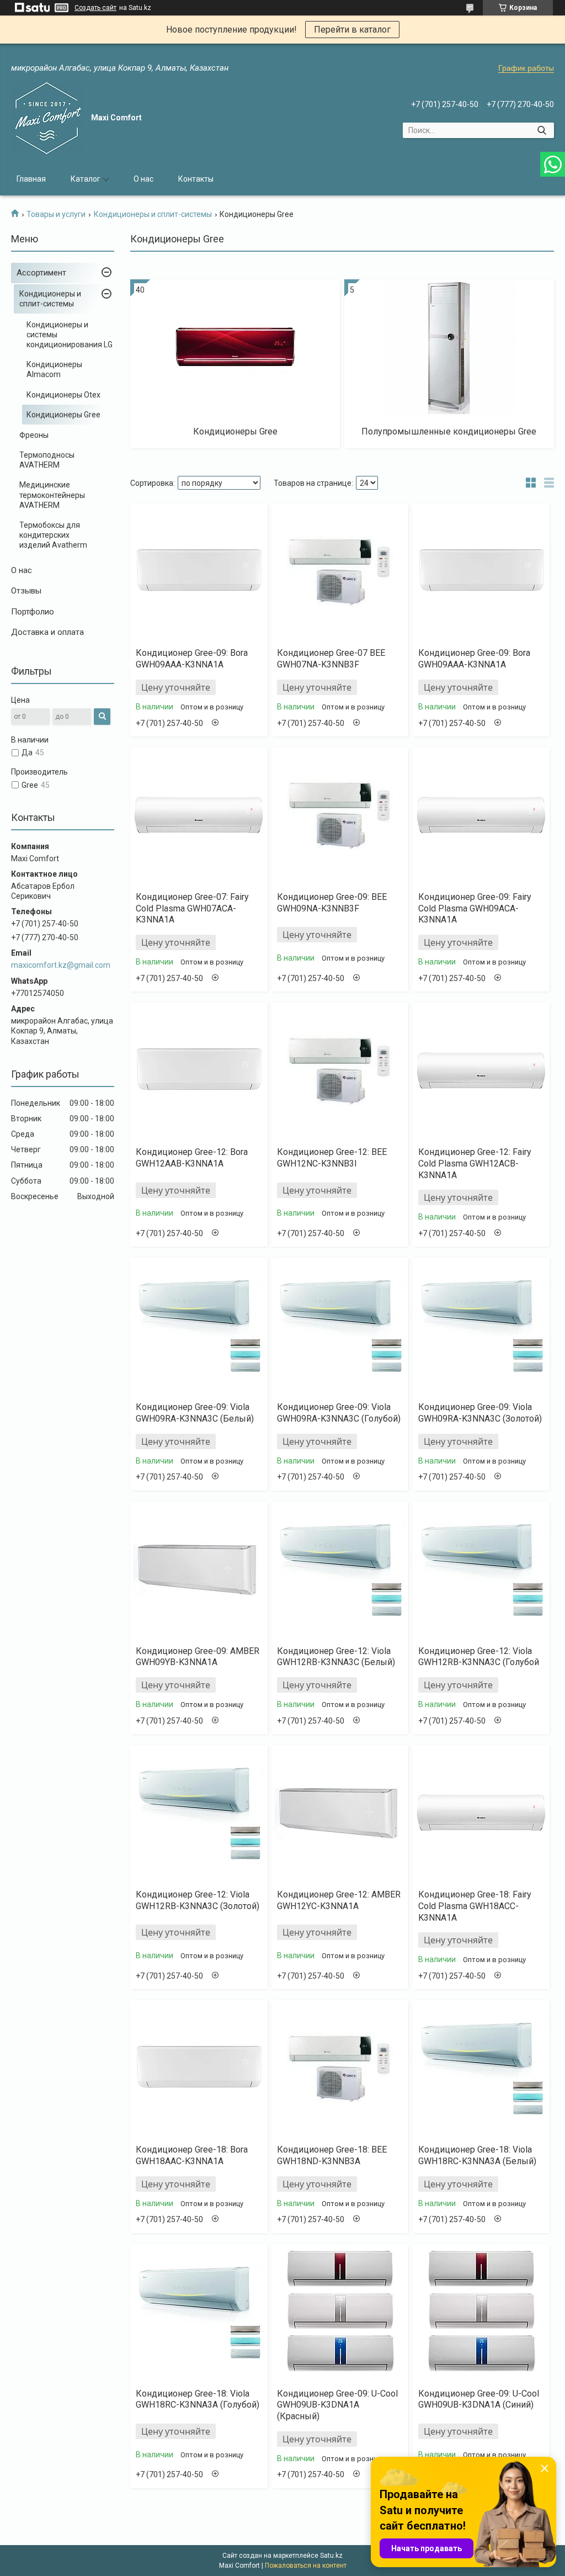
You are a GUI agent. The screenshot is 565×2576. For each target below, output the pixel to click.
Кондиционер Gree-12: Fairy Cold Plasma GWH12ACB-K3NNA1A (475, 1164)
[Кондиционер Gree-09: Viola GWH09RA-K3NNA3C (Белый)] (199, 1326)
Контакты (196, 179)
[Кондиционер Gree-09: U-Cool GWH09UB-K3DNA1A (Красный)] (340, 2312)
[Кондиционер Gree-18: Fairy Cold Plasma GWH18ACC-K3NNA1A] (481, 1813)
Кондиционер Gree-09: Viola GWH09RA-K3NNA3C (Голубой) (339, 1413)
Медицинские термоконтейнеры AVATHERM (52, 495)
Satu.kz (331, 2556)
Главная (31, 179)
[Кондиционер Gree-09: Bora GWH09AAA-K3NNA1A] (199, 571)
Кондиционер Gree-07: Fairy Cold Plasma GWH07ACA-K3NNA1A (192, 908)
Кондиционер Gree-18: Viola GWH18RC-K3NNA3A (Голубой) (198, 2399)
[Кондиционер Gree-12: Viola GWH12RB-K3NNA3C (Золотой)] (199, 1813)
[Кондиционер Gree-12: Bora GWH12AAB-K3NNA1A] (199, 1070)
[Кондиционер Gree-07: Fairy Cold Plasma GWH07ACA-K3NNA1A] (199, 815)
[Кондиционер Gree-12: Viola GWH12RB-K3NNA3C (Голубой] (481, 1570)
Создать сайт (95, 8)
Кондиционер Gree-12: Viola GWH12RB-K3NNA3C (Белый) (336, 1657)
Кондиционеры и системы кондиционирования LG (70, 335)
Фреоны (34, 435)
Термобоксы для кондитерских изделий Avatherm (53, 535)
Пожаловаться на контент (306, 2566)
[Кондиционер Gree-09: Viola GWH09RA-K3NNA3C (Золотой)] (481, 1326)
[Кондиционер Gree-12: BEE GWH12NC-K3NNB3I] (340, 1070)
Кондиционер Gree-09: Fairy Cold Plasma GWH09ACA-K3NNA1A (475, 908)
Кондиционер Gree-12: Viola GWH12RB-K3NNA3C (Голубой (479, 1657)
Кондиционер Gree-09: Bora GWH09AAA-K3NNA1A (192, 659)
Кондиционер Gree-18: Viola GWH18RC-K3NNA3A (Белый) (477, 2155)
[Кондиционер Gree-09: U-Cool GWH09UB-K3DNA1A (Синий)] (481, 2312)
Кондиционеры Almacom (54, 369)
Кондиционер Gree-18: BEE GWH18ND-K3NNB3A (332, 2155)
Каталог (86, 179)
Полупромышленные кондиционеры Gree (449, 431)
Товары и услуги (56, 214)
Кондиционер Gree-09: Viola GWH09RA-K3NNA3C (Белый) (195, 1413)
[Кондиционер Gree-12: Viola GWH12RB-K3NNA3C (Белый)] (340, 1570)
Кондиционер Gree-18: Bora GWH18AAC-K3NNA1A (192, 2155)
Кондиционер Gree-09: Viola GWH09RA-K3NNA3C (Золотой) (480, 1413)
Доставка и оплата (47, 632)
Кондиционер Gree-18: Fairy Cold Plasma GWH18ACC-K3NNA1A (475, 1906)
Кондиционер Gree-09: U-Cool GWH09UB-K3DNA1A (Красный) (337, 2405)
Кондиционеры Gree (63, 415)
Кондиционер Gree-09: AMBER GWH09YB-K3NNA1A (198, 1657)
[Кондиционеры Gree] (235, 347)
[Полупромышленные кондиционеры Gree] (449, 347)
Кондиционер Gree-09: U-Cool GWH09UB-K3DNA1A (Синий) (479, 2399)
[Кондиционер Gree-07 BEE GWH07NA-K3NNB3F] (340, 571)
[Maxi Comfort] (47, 118)
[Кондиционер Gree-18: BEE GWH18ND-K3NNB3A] (340, 2068)
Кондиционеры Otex (63, 395)
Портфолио (33, 612)
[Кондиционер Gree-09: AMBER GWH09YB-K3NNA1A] (199, 1570)
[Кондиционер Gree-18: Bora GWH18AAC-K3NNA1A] (199, 2068)
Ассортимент (41, 273)
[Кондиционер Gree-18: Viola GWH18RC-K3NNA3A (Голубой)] (199, 2312)
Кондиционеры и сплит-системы (153, 214)
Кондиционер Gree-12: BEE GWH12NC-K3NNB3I (332, 1158)
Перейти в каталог (352, 30)
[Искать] (542, 130)
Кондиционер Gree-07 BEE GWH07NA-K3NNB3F (331, 659)
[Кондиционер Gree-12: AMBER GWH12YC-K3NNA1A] (340, 1813)
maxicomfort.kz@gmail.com (61, 965)
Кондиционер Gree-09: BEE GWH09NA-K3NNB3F (332, 903)
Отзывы (26, 591)
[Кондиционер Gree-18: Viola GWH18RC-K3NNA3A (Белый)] (481, 2068)
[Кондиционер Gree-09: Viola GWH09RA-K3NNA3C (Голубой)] (340, 1326)
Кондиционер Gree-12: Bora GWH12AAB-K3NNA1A (192, 1158)
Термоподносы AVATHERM (47, 460)
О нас (143, 179)
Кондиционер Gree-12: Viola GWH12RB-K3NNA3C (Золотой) (198, 1900)
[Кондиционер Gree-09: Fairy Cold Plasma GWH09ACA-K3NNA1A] (481, 815)
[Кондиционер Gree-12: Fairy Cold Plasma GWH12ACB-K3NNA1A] (481, 1070)
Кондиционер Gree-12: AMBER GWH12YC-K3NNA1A (339, 1900)
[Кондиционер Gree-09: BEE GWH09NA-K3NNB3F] (340, 815)
